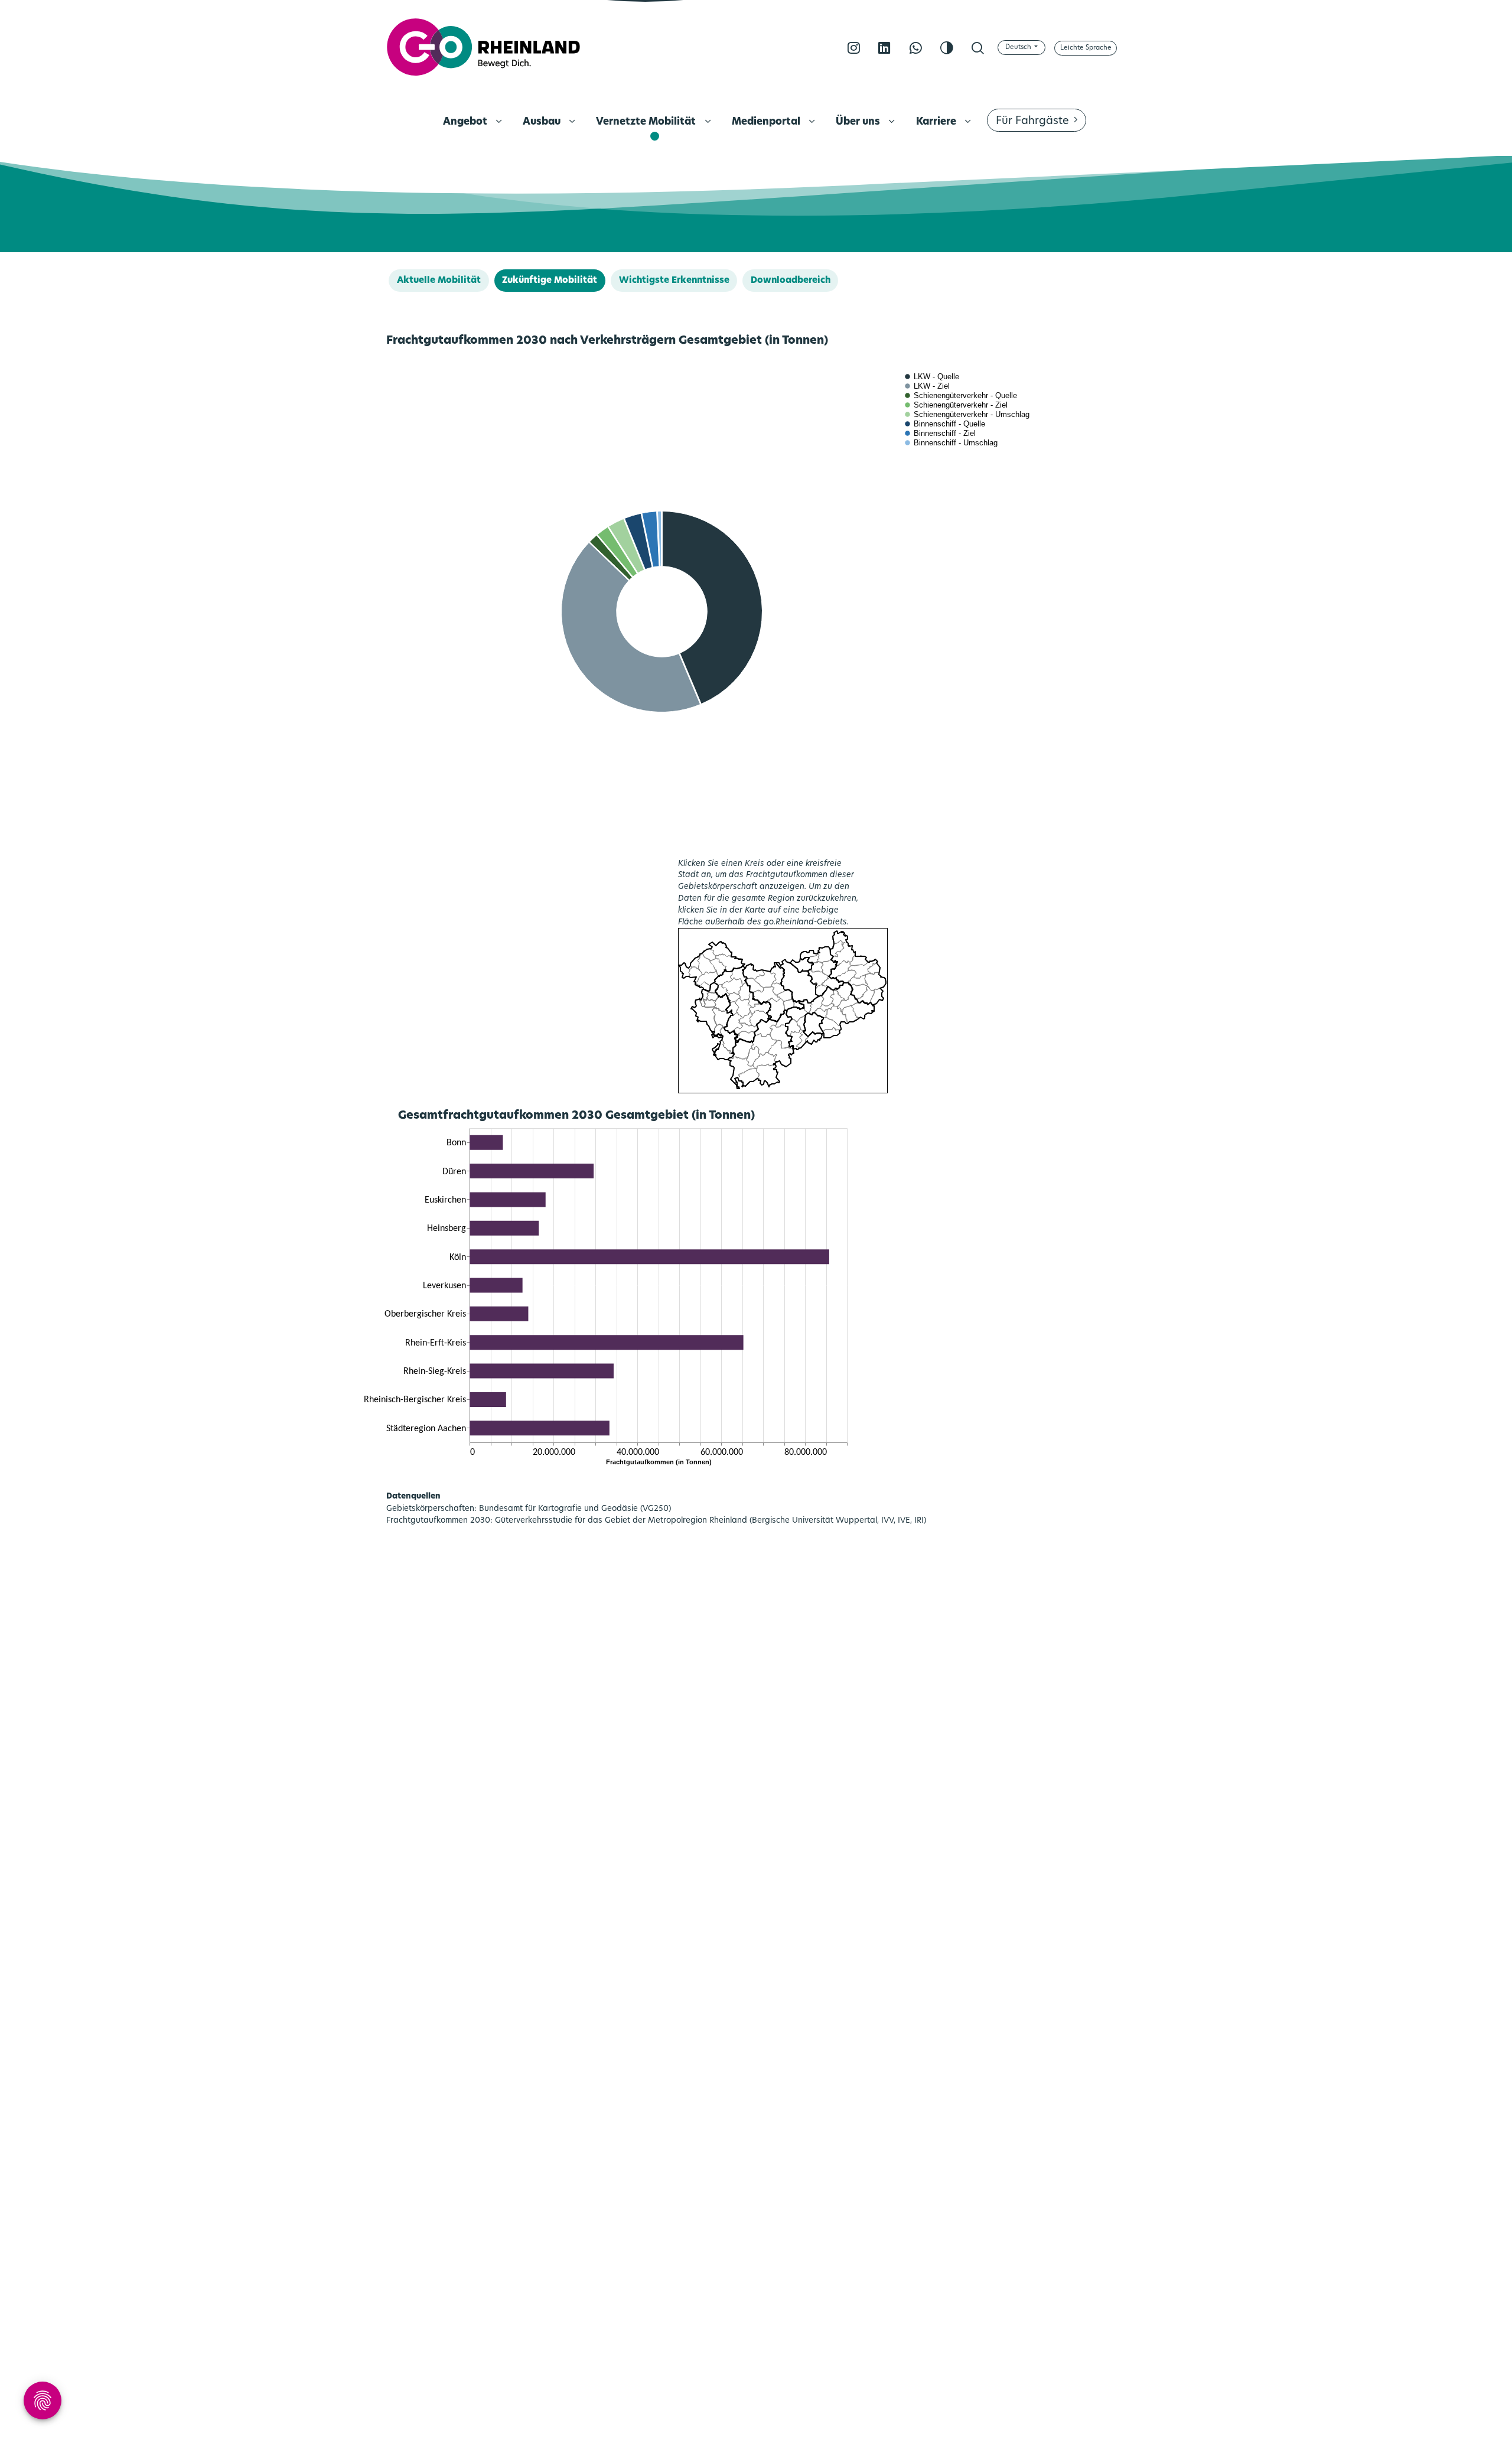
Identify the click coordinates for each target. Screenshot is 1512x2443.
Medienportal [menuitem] (767, 122)
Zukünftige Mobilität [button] (550, 281)
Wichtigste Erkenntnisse (674, 281)
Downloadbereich (791, 281)
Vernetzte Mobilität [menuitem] (647, 122)
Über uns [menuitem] (859, 122)
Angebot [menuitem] (466, 122)
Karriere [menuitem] (937, 122)
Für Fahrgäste (1032, 122)
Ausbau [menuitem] (543, 122)
